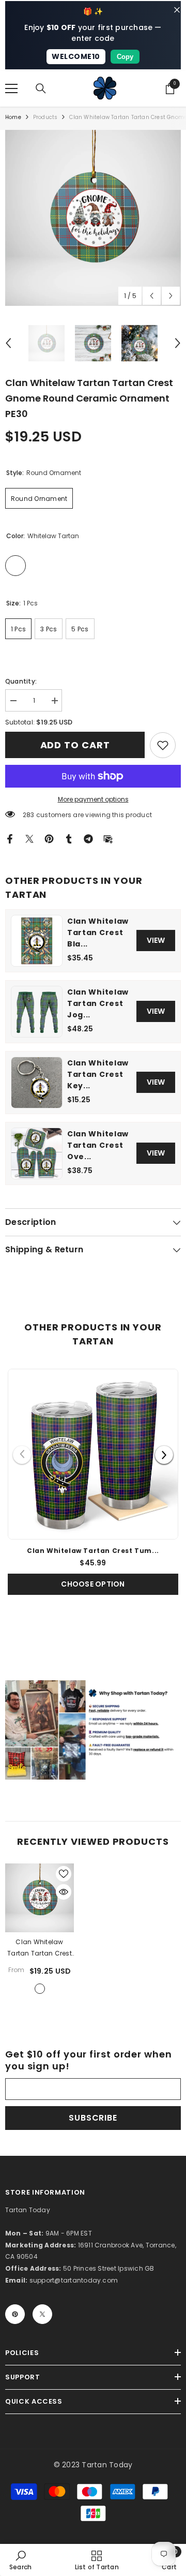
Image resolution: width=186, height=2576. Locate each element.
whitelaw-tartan (40, 1989)
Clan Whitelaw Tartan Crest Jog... (98, 1003)
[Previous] (22, 1455)
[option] (93, 218)
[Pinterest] (49, 838)
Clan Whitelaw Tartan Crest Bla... (98, 932)
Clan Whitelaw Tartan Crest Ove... (98, 1145)
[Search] (41, 88)
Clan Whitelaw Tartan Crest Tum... (93, 1551)
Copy (125, 57)
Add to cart (75, 745)
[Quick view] (64, 1892)
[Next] (164, 1455)
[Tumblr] (69, 838)
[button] (152, 296)
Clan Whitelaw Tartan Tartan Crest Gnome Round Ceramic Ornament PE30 (40, 1948)
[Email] (108, 838)
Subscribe (93, 2118)
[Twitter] (29, 838)
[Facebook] (10, 838)
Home (13, 117)
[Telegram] (88, 838)
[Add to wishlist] (64, 1874)
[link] (163, 745)
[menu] (11, 88)
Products (45, 117)
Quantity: (21, 681)
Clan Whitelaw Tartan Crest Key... (98, 1074)
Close (177, 10)
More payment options (93, 799)
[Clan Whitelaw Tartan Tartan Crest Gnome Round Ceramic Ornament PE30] (40, 1898)
